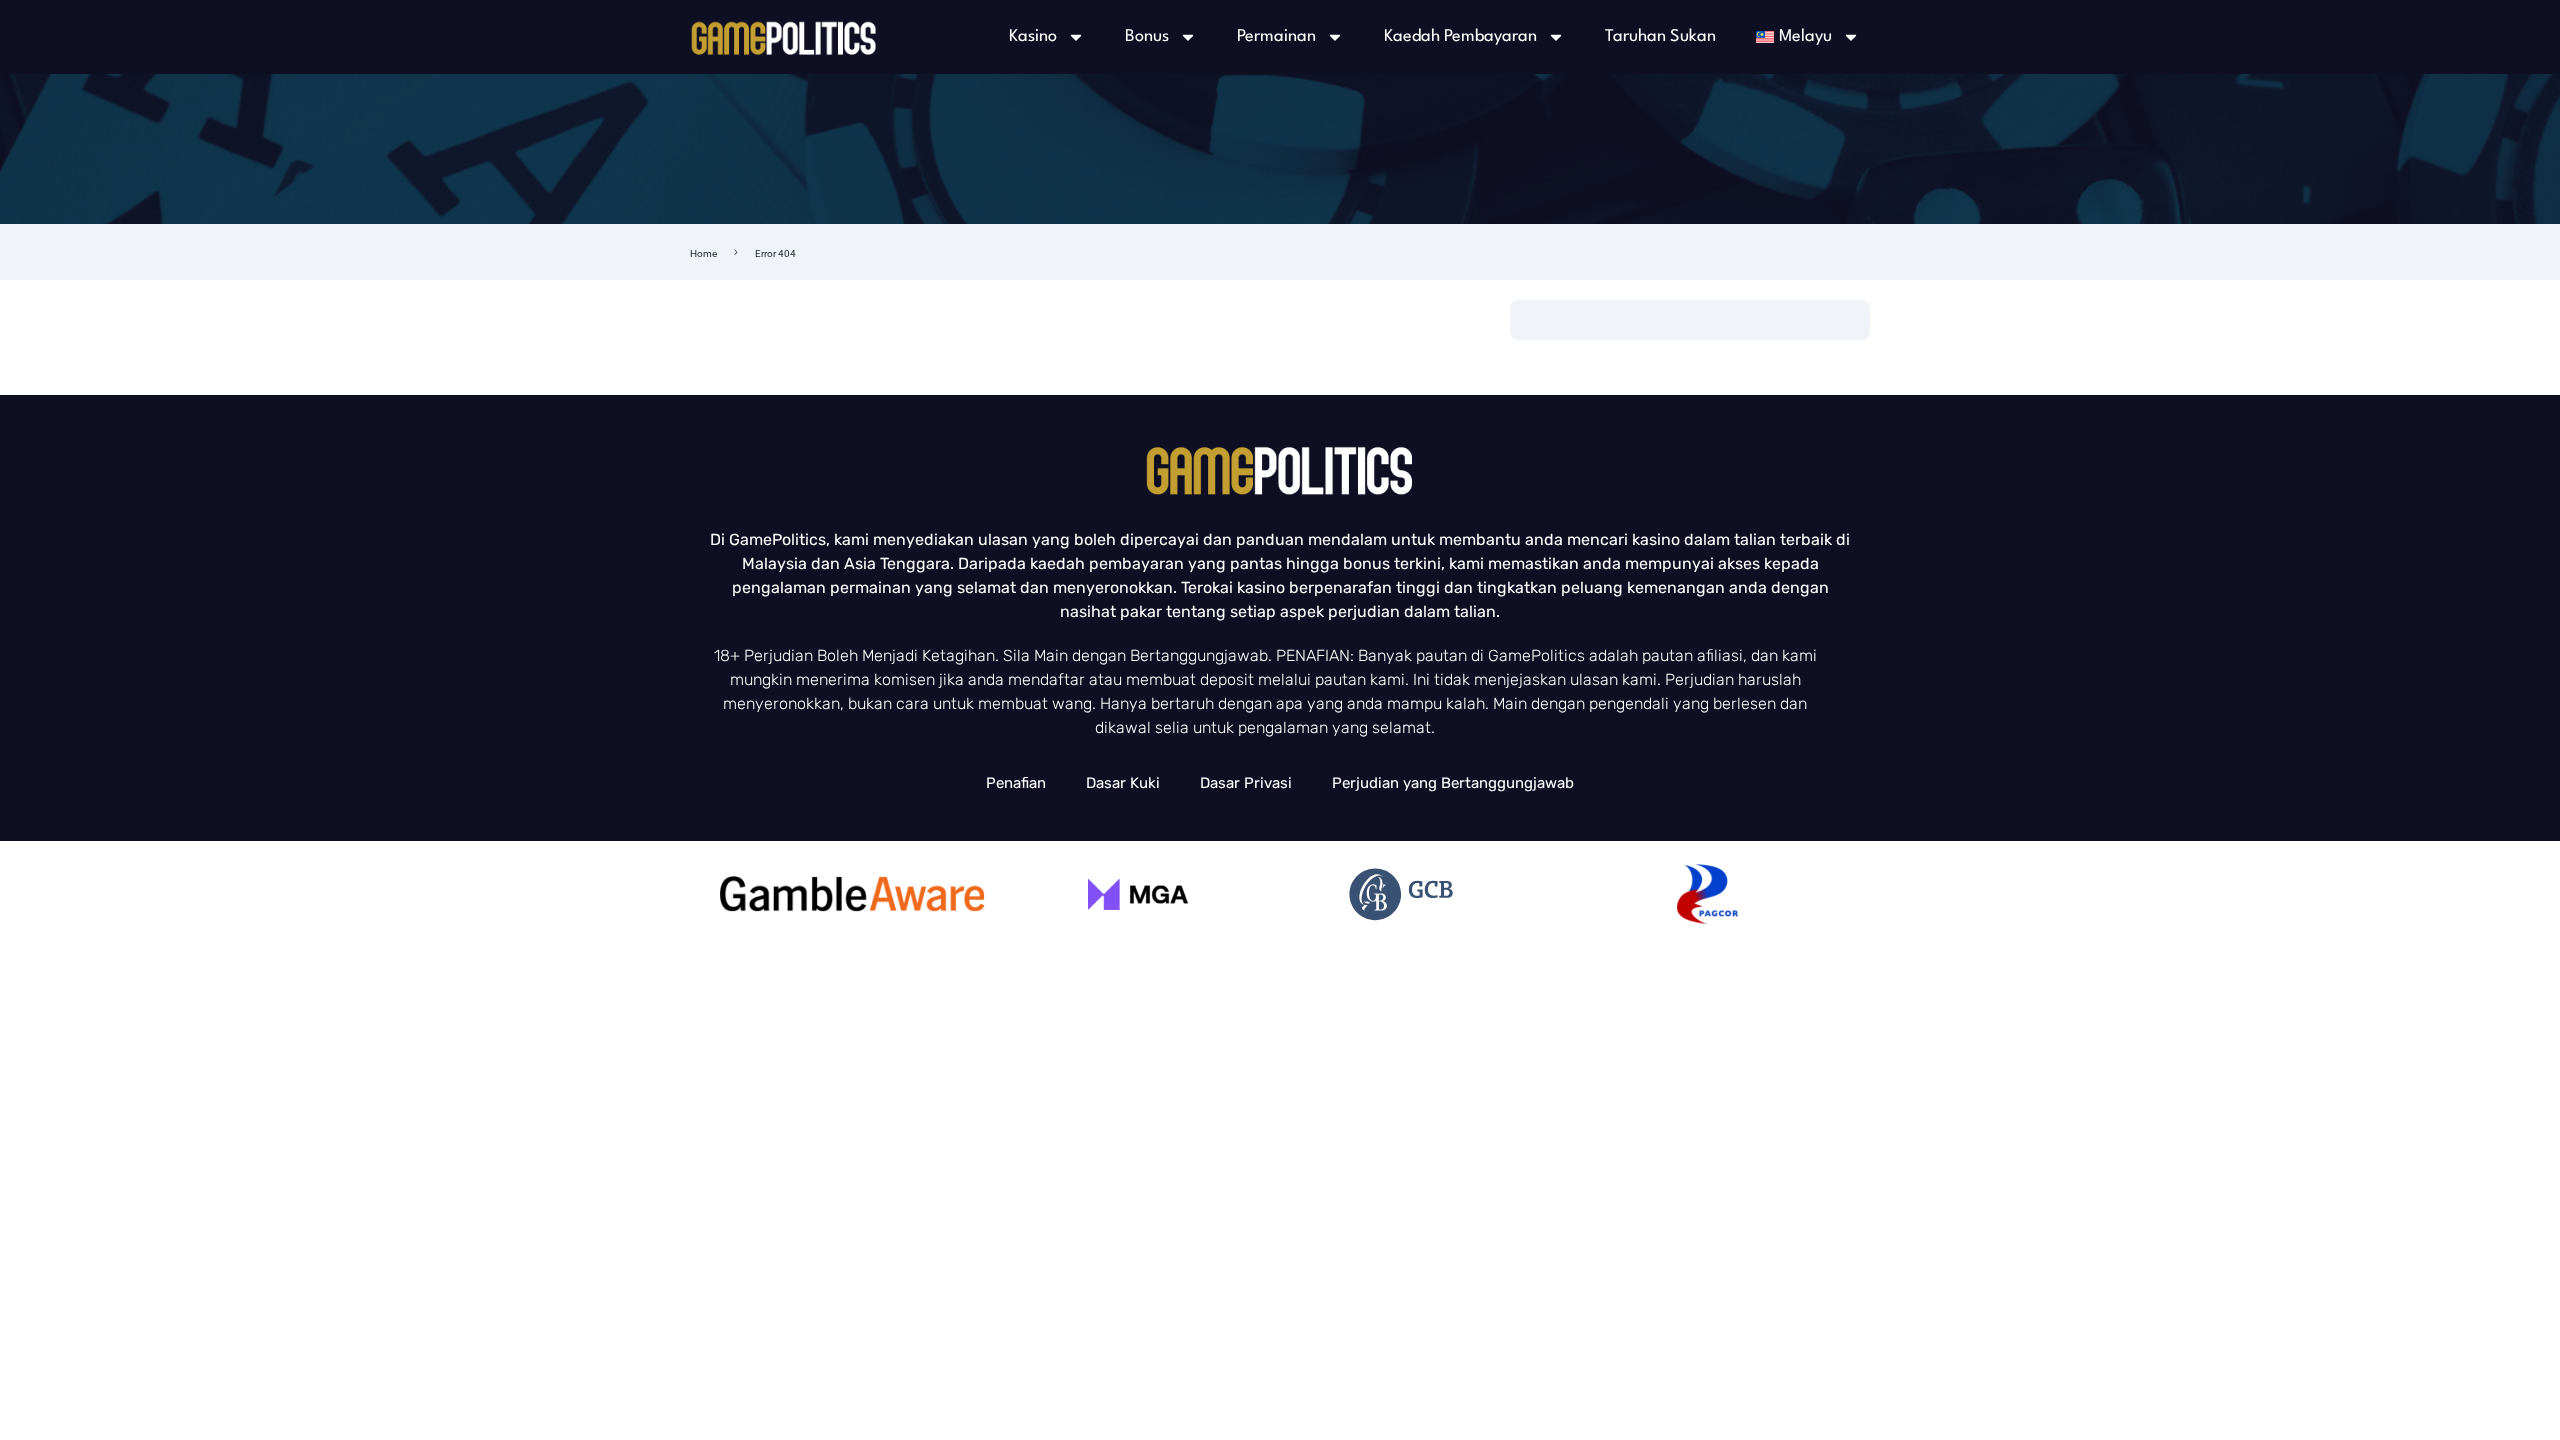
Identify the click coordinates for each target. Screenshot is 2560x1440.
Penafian (1016, 783)
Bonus (1147, 36)
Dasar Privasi (1246, 783)
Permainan (1276, 36)
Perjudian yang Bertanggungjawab (1453, 783)
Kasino (1033, 36)
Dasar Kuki (1123, 783)
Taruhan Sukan (1660, 36)
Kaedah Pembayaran (1460, 36)
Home (703, 253)
